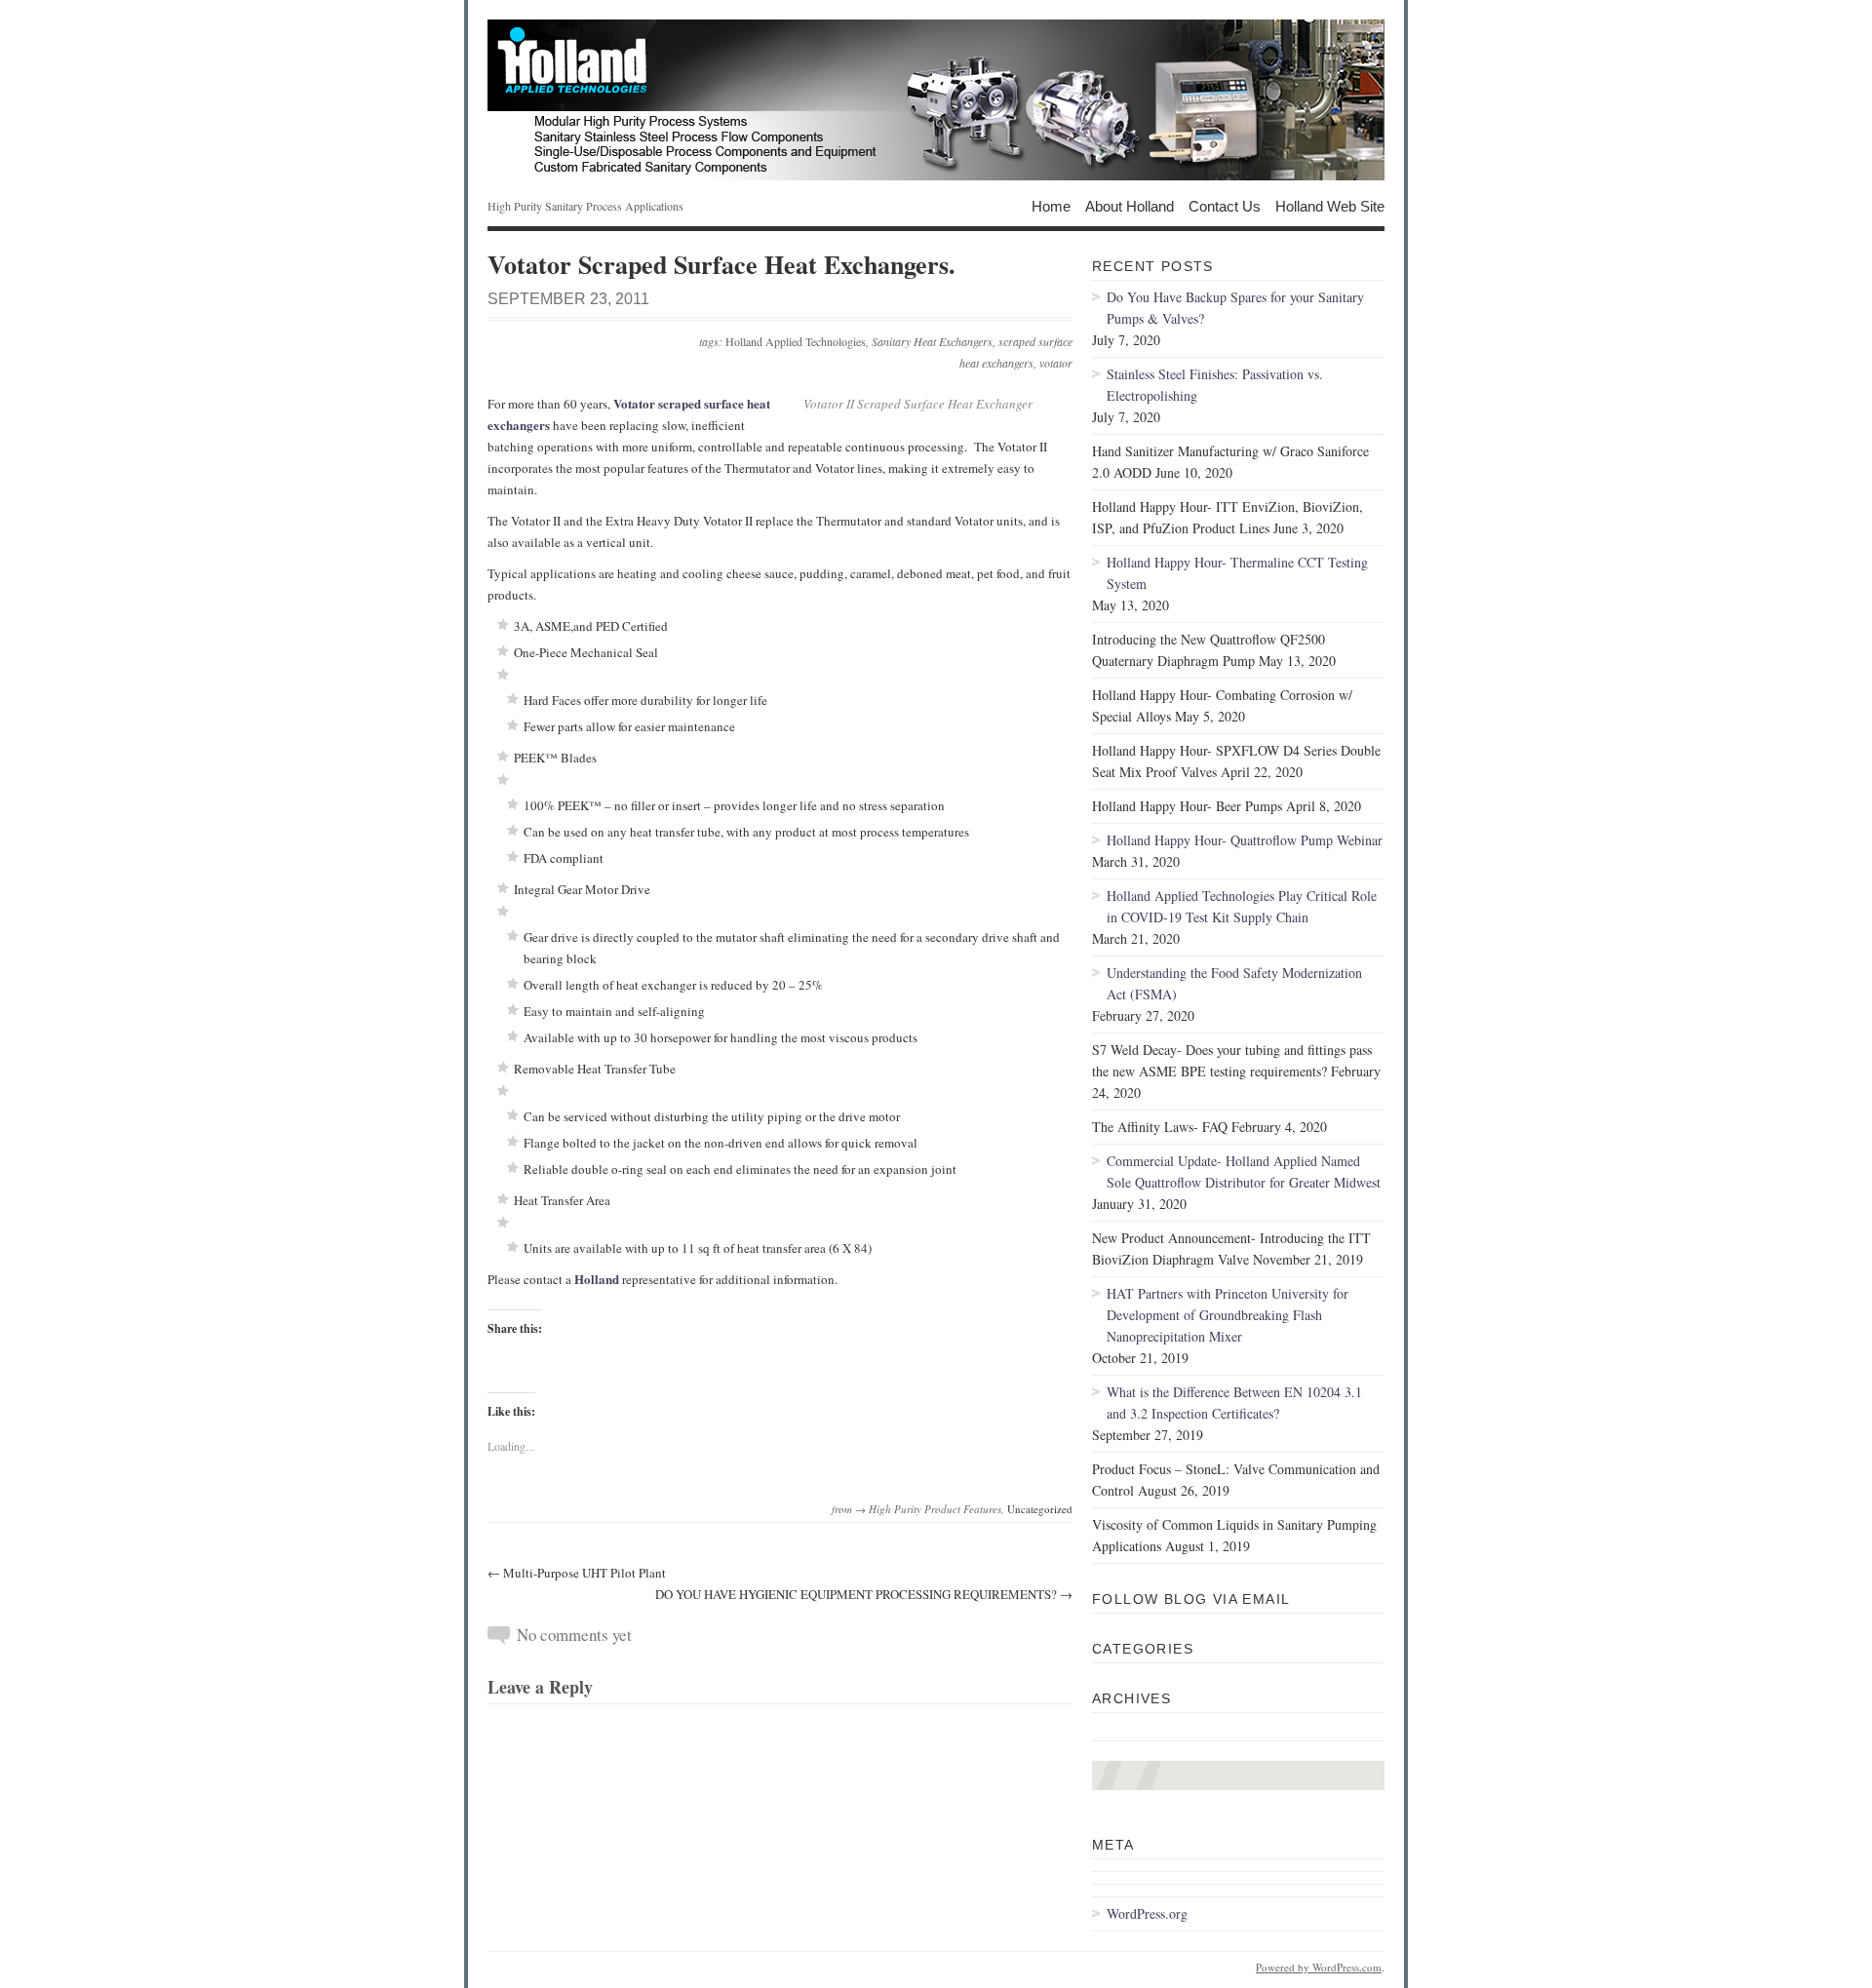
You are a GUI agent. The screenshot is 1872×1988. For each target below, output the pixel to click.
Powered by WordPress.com (1319, 1967)
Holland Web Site (1330, 205)
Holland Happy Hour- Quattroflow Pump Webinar (1245, 840)
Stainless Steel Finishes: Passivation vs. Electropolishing (1215, 385)
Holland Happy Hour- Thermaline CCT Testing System (1237, 573)
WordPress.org (1147, 1913)
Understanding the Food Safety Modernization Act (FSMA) (1234, 983)
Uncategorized (1040, 1509)
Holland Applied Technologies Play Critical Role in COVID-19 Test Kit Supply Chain (1242, 906)
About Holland (1130, 205)
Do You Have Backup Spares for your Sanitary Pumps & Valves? (1235, 308)
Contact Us (1225, 205)
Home (1051, 205)
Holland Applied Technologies (796, 341)
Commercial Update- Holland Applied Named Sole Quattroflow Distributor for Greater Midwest (1244, 1171)
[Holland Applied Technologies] (936, 100)
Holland (597, 1279)
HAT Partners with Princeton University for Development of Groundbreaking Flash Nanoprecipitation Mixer (1228, 1315)
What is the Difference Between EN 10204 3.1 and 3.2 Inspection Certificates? (1234, 1403)
